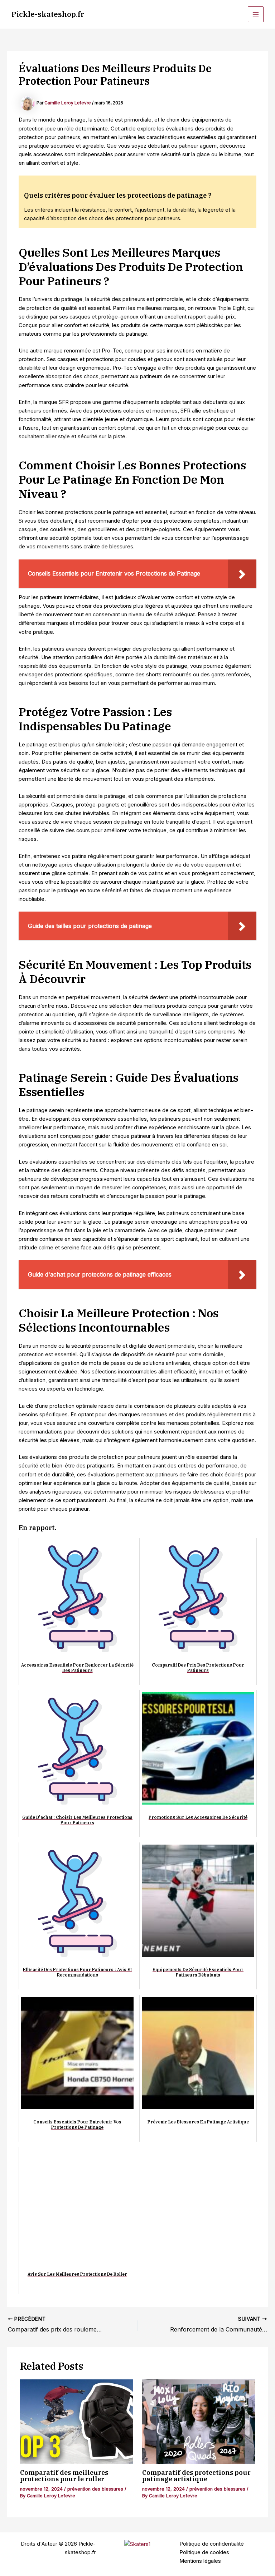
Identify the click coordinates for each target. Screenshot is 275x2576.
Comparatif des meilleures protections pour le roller (64, 2476)
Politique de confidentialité (212, 2544)
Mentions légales (200, 2561)
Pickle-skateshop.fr (48, 14)
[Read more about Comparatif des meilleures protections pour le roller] (76, 2422)
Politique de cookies (204, 2552)
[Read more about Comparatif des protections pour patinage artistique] (199, 2422)
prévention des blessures (95, 2489)
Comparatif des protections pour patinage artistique (196, 2476)
